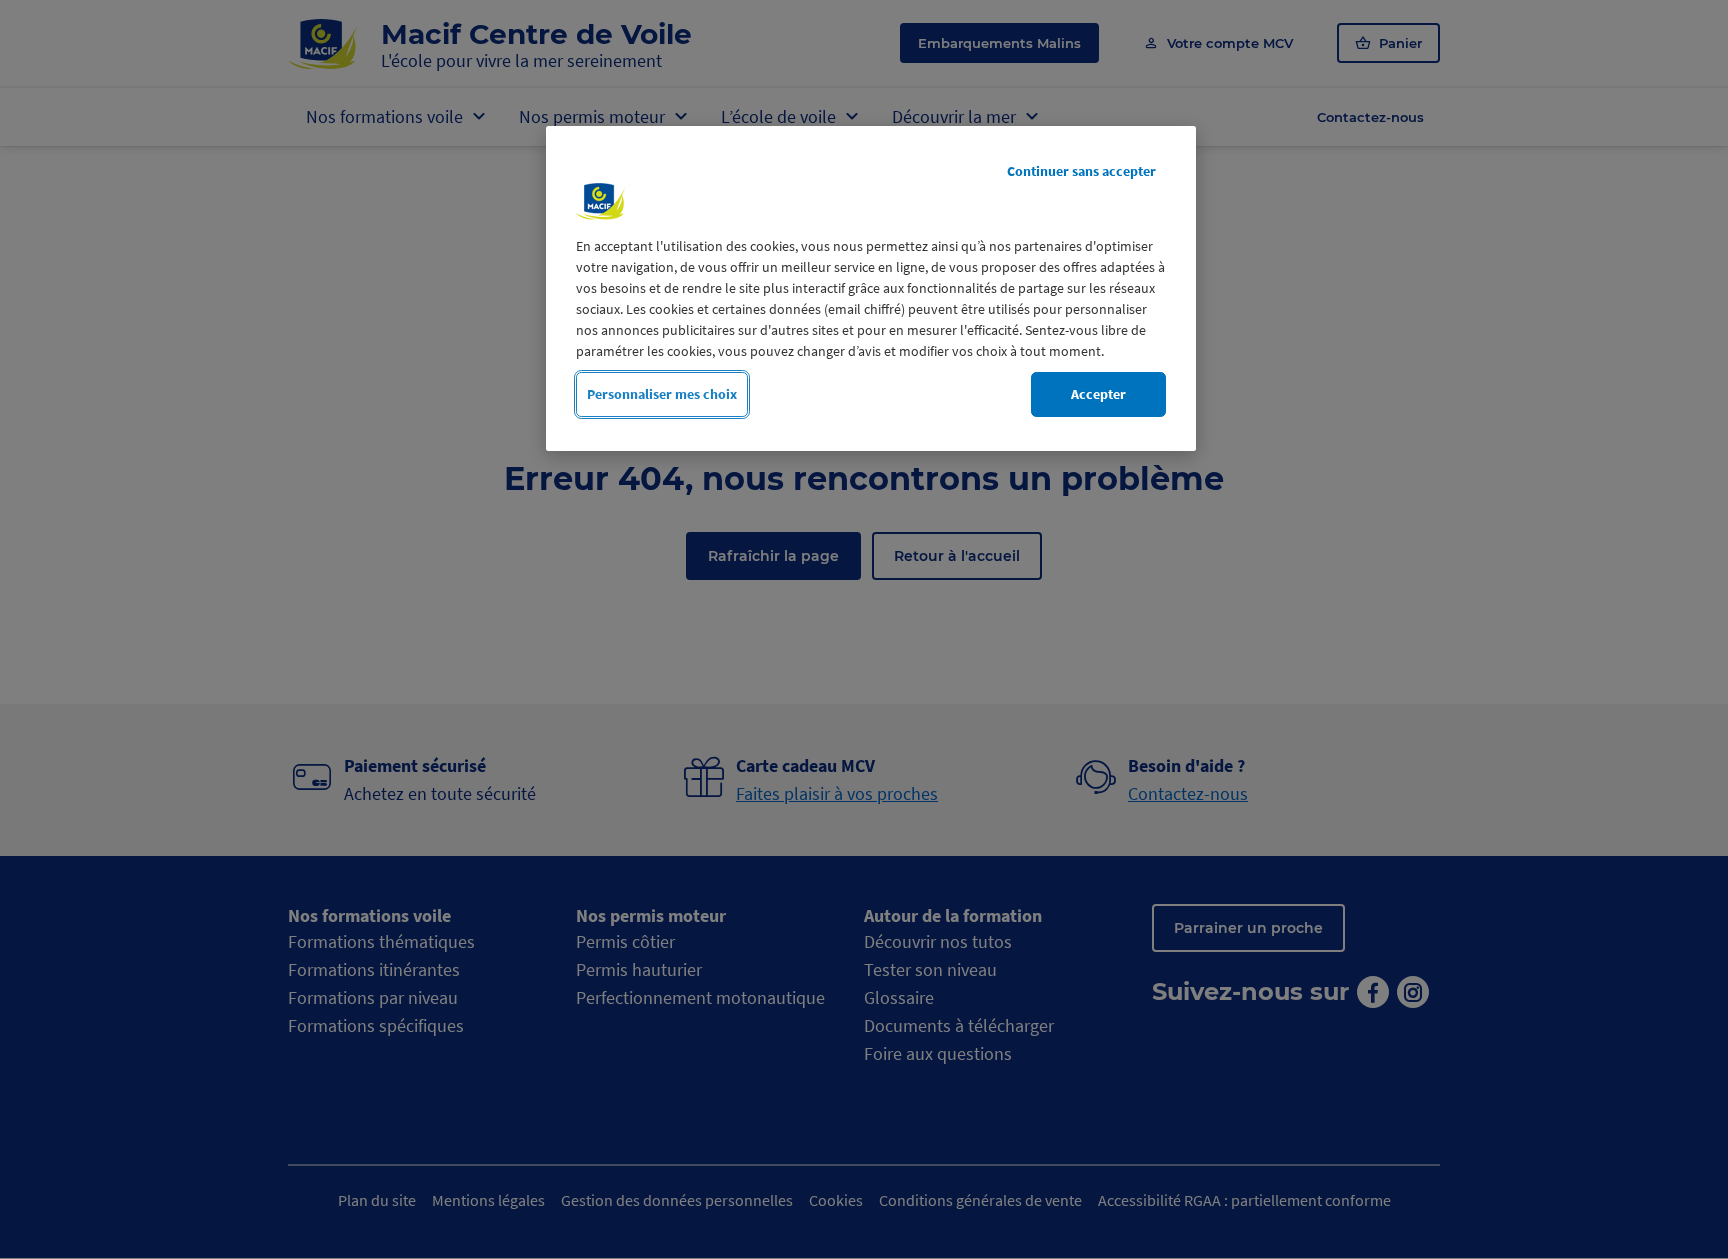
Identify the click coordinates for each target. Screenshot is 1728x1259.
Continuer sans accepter (1081, 171)
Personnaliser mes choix (662, 394)
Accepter (1098, 394)
